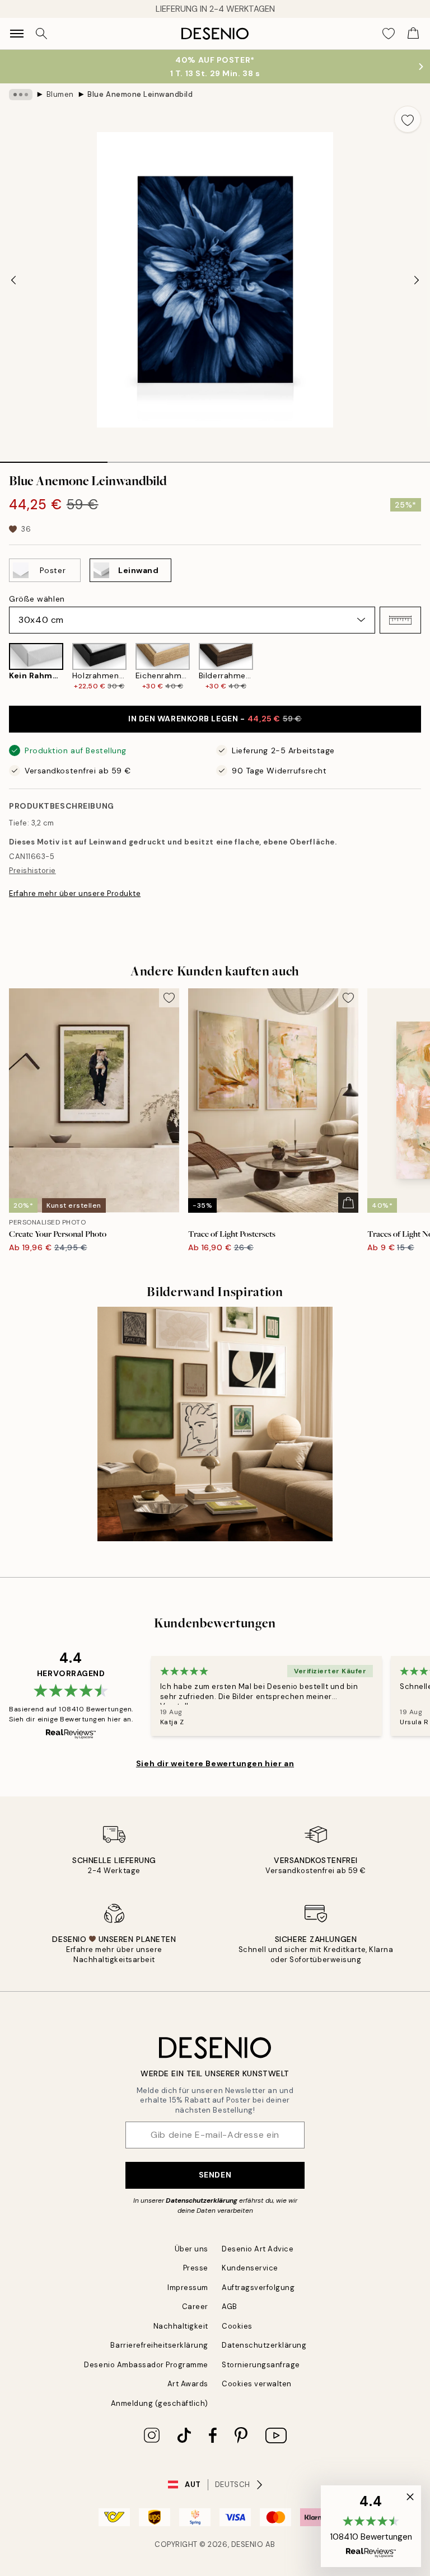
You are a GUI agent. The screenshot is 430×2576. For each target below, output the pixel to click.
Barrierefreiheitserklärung (159, 2345)
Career (195, 2307)
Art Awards (188, 2384)
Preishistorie (32, 871)
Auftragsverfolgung (258, 2288)
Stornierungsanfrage (261, 2365)
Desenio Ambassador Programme (146, 2365)
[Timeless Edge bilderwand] (215, 1424)
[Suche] (41, 34)
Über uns (191, 2249)
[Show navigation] (17, 34)
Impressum (188, 2288)
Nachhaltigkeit (181, 2326)
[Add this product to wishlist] (408, 119)
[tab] (54, 458)
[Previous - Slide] (13, 280)
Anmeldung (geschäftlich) (160, 2403)
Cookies (237, 2326)
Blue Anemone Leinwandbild (140, 94)
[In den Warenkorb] (348, 1203)
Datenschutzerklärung (202, 2200)
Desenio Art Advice (258, 2249)
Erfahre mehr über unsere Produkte (75, 893)
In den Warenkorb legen (215, 719)
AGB (230, 2307)
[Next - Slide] (417, 280)
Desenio (247, 2544)
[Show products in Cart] (413, 34)
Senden (215, 2175)
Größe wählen (37, 599)
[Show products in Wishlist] (389, 34)
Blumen (60, 94)
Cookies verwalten (257, 2384)
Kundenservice (250, 2268)
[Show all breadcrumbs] (21, 95)
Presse (196, 2268)
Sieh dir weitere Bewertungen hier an (215, 1763)
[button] (400, 620)
